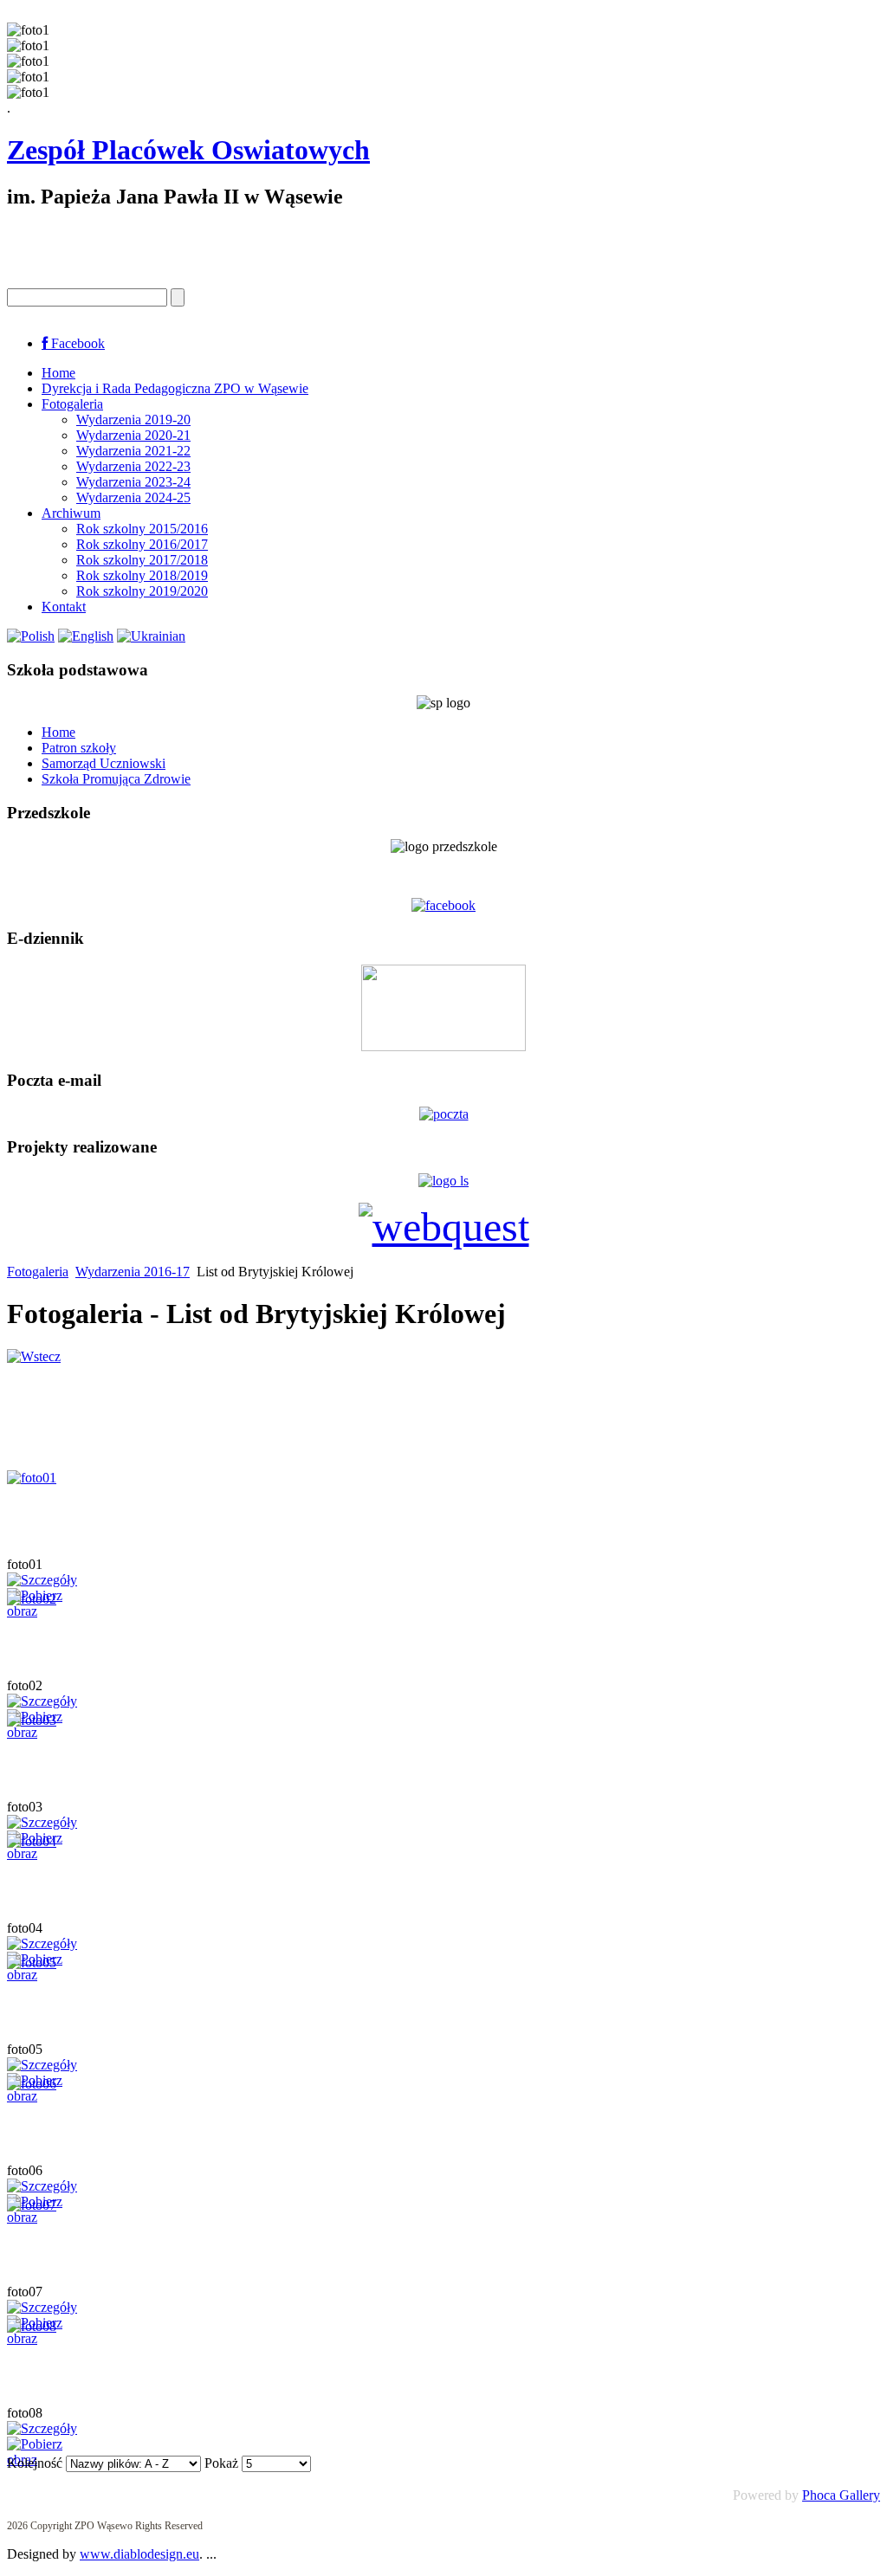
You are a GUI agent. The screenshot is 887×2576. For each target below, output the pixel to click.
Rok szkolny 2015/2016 (142, 529)
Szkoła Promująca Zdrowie (116, 779)
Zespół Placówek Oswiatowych (188, 150)
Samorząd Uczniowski (104, 763)
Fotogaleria (72, 404)
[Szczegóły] (42, 1580)
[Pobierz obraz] (50, 1611)
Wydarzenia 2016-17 (133, 1272)
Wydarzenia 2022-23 (133, 466)
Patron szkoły (79, 748)
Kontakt (64, 607)
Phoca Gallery (841, 2495)
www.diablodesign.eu (139, 2554)
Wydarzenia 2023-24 (133, 482)
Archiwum (71, 513)
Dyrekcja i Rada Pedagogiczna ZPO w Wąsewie (175, 388)
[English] (86, 636)
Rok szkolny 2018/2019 (142, 575)
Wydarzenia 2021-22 (133, 451)
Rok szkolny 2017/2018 (142, 560)
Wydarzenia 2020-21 (133, 435)
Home (58, 373)
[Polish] (31, 636)
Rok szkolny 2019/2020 (142, 591)
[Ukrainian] (151, 636)
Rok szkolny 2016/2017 (142, 544)
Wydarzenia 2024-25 (133, 497)
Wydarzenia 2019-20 (133, 420)
